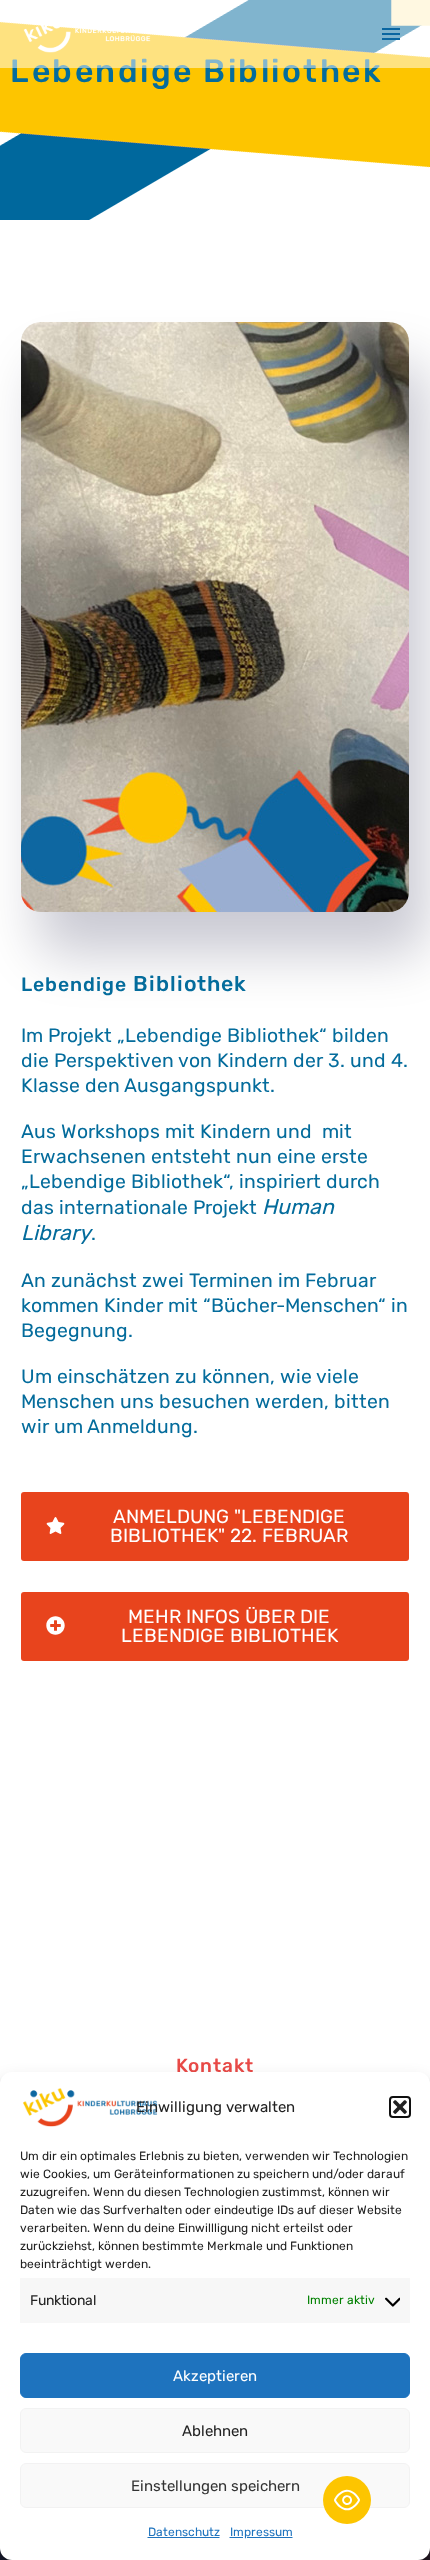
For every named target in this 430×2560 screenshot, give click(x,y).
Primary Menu (391, 34)
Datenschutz (184, 2532)
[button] (400, 2107)
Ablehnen (215, 2431)
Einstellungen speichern (215, 2486)
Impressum (261, 2532)
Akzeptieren (215, 2376)
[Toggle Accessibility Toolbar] (347, 2500)
